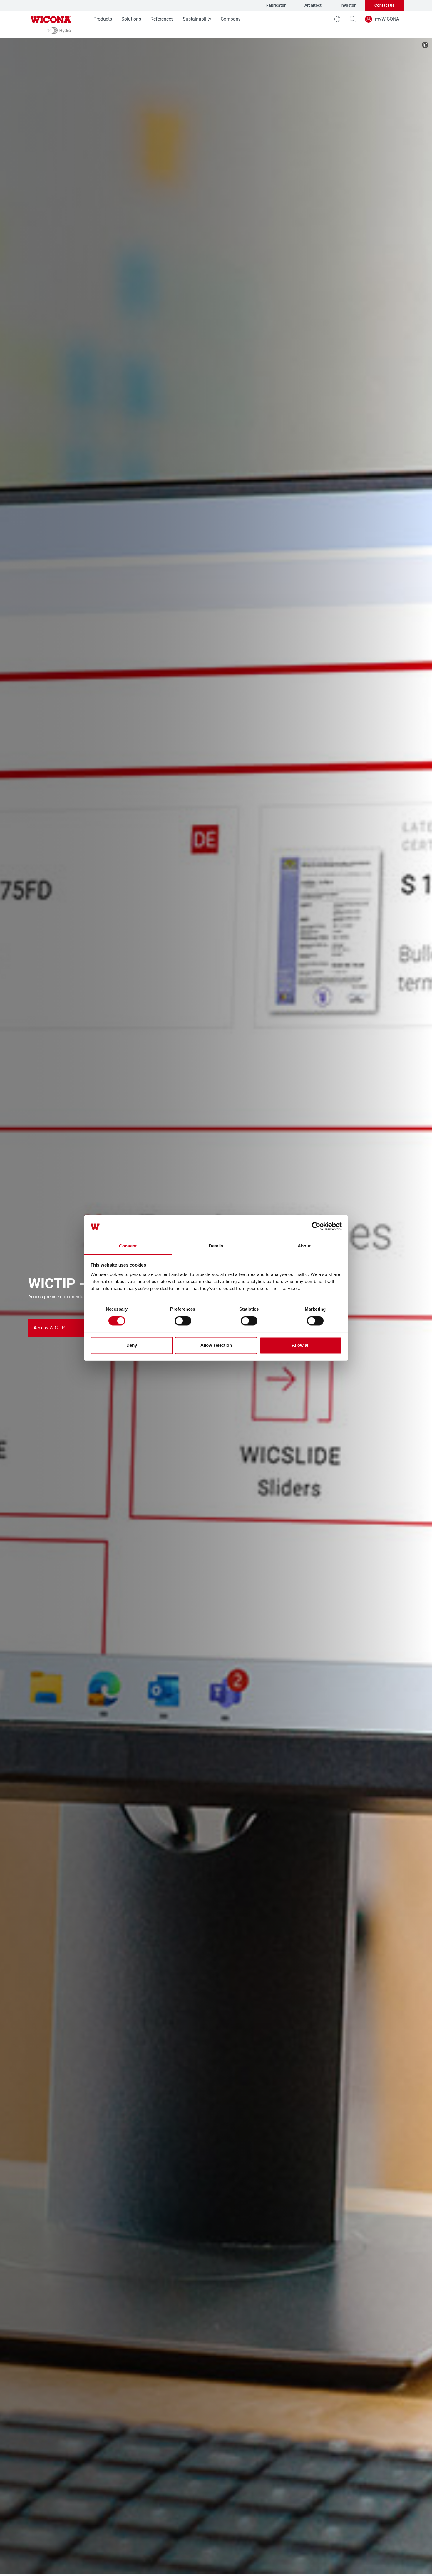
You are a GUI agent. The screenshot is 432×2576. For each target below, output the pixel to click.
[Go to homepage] (51, 25)
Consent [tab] (128, 1246)
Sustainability (197, 19)
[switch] (183, 1321)
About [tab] (304, 1246)
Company (231, 19)
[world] (337, 19)
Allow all (301, 1345)
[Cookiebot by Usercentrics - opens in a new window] (316, 1227)
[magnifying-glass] (353, 19)
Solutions (131, 19)
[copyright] (425, 45)
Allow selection (216, 1345)
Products (103, 19)
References (162, 19)
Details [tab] (216, 1246)
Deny (132, 1345)
